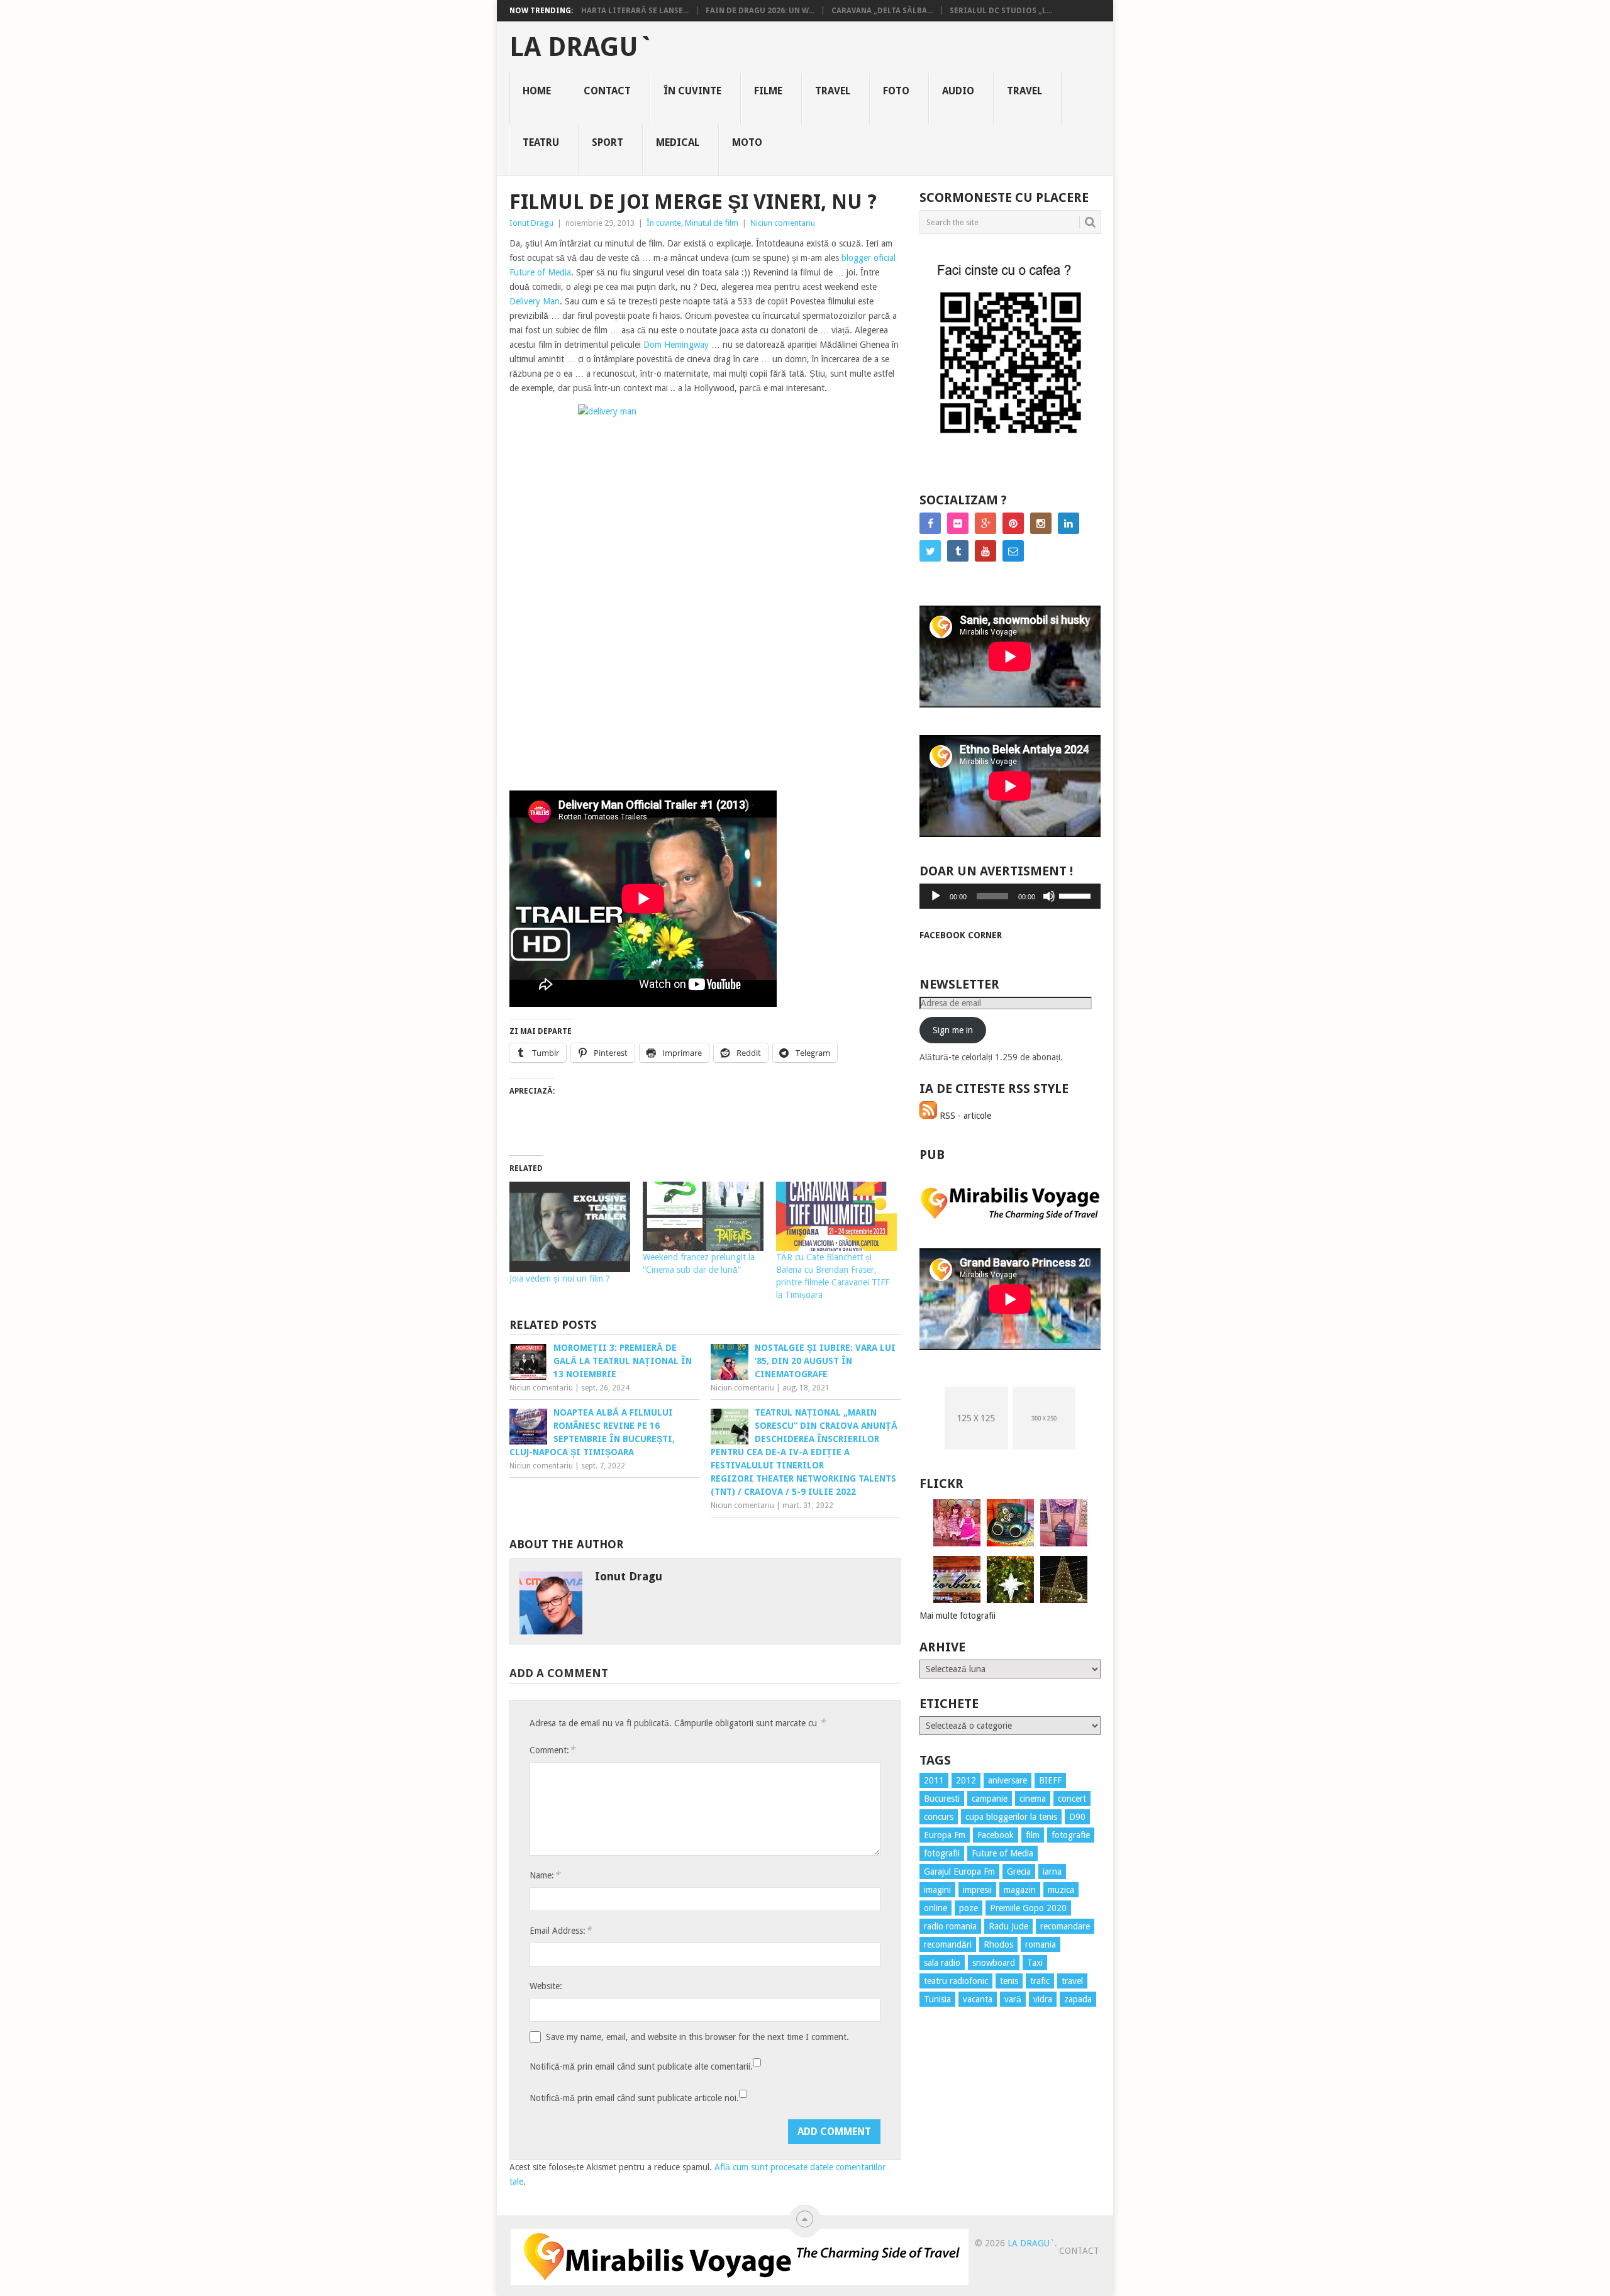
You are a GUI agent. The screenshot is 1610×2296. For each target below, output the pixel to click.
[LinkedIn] (1069, 523)
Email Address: (560, 1930)
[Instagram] (1041, 523)
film (1033, 1835)
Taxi (1035, 1963)
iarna (1052, 1872)
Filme (768, 91)
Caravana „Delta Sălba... (882, 11)
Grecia (1019, 1872)
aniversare (1008, 1780)
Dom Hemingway (676, 345)
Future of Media (1002, 1853)
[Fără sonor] (1049, 896)
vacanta (978, 1999)
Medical (678, 142)
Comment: (552, 1750)
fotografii (942, 1853)
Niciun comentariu (783, 223)
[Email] (1013, 551)
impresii (977, 1890)
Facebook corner (961, 935)
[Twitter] (930, 551)
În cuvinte (692, 91)
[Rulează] (936, 896)
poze (969, 1908)
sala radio (942, 1963)
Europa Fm (945, 1835)
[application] (1010, 896)
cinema (1033, 1799)
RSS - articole (964, 1116)
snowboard (994, 1963)
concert (1072, 1799)
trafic (1040, 1981)
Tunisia (937, 1999)
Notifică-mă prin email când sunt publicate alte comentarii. (641, 2066)
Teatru (541, 142)
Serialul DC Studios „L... (1001, 11)
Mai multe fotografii (958, 1616)
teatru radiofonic (956, 1981)
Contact (607, 91)
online (935, 1908)
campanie (990, 1799)
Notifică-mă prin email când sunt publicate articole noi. (634, 2098)
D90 (1077, 1817)
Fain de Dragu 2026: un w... (760, 11)
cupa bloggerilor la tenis (1011, 1817)
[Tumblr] (958, 551)
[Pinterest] (1013, 523)
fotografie (1071, 1835)
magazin (1020, 1890)
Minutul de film (712, 223)
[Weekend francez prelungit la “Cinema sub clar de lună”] (703, 1216)
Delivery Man (535, 301)
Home (537, 91)
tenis (1009, 1981)
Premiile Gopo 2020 (1028, 1908)
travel (1072, 1981)
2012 (966, 1780)
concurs (939, 1817)
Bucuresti (942, 1799)
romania (1041, 1944)
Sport (608, 142)
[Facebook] (930, 523)
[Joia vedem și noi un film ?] (570, 1227)
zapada (1078, 1999)
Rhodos (998, 1944)
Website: (546, 1986)
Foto (896, 91)
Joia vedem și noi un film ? (560, 1278)
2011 (934, 1780)
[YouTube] (985, 551)
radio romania (950, 1926)
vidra (1043, 1999)
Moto (747, 142)
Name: (545, 1875)
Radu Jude (1008, 1926)
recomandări (948, 1944)
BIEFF (1050, 1780)
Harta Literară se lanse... (635, 11)
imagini (937, 1890)
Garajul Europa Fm (959, 1872)
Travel (833, 91)
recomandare (1065, 1926)
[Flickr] (958, 523)
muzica (1061, 1890)
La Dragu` (581, 47)
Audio (958, 91)
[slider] (1077, 895)
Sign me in (953, 1030)
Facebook (996, 1835)
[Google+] (985, 523)
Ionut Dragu (531, 223)
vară (1013, 1999)
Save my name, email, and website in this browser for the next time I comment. (697, 2037)
